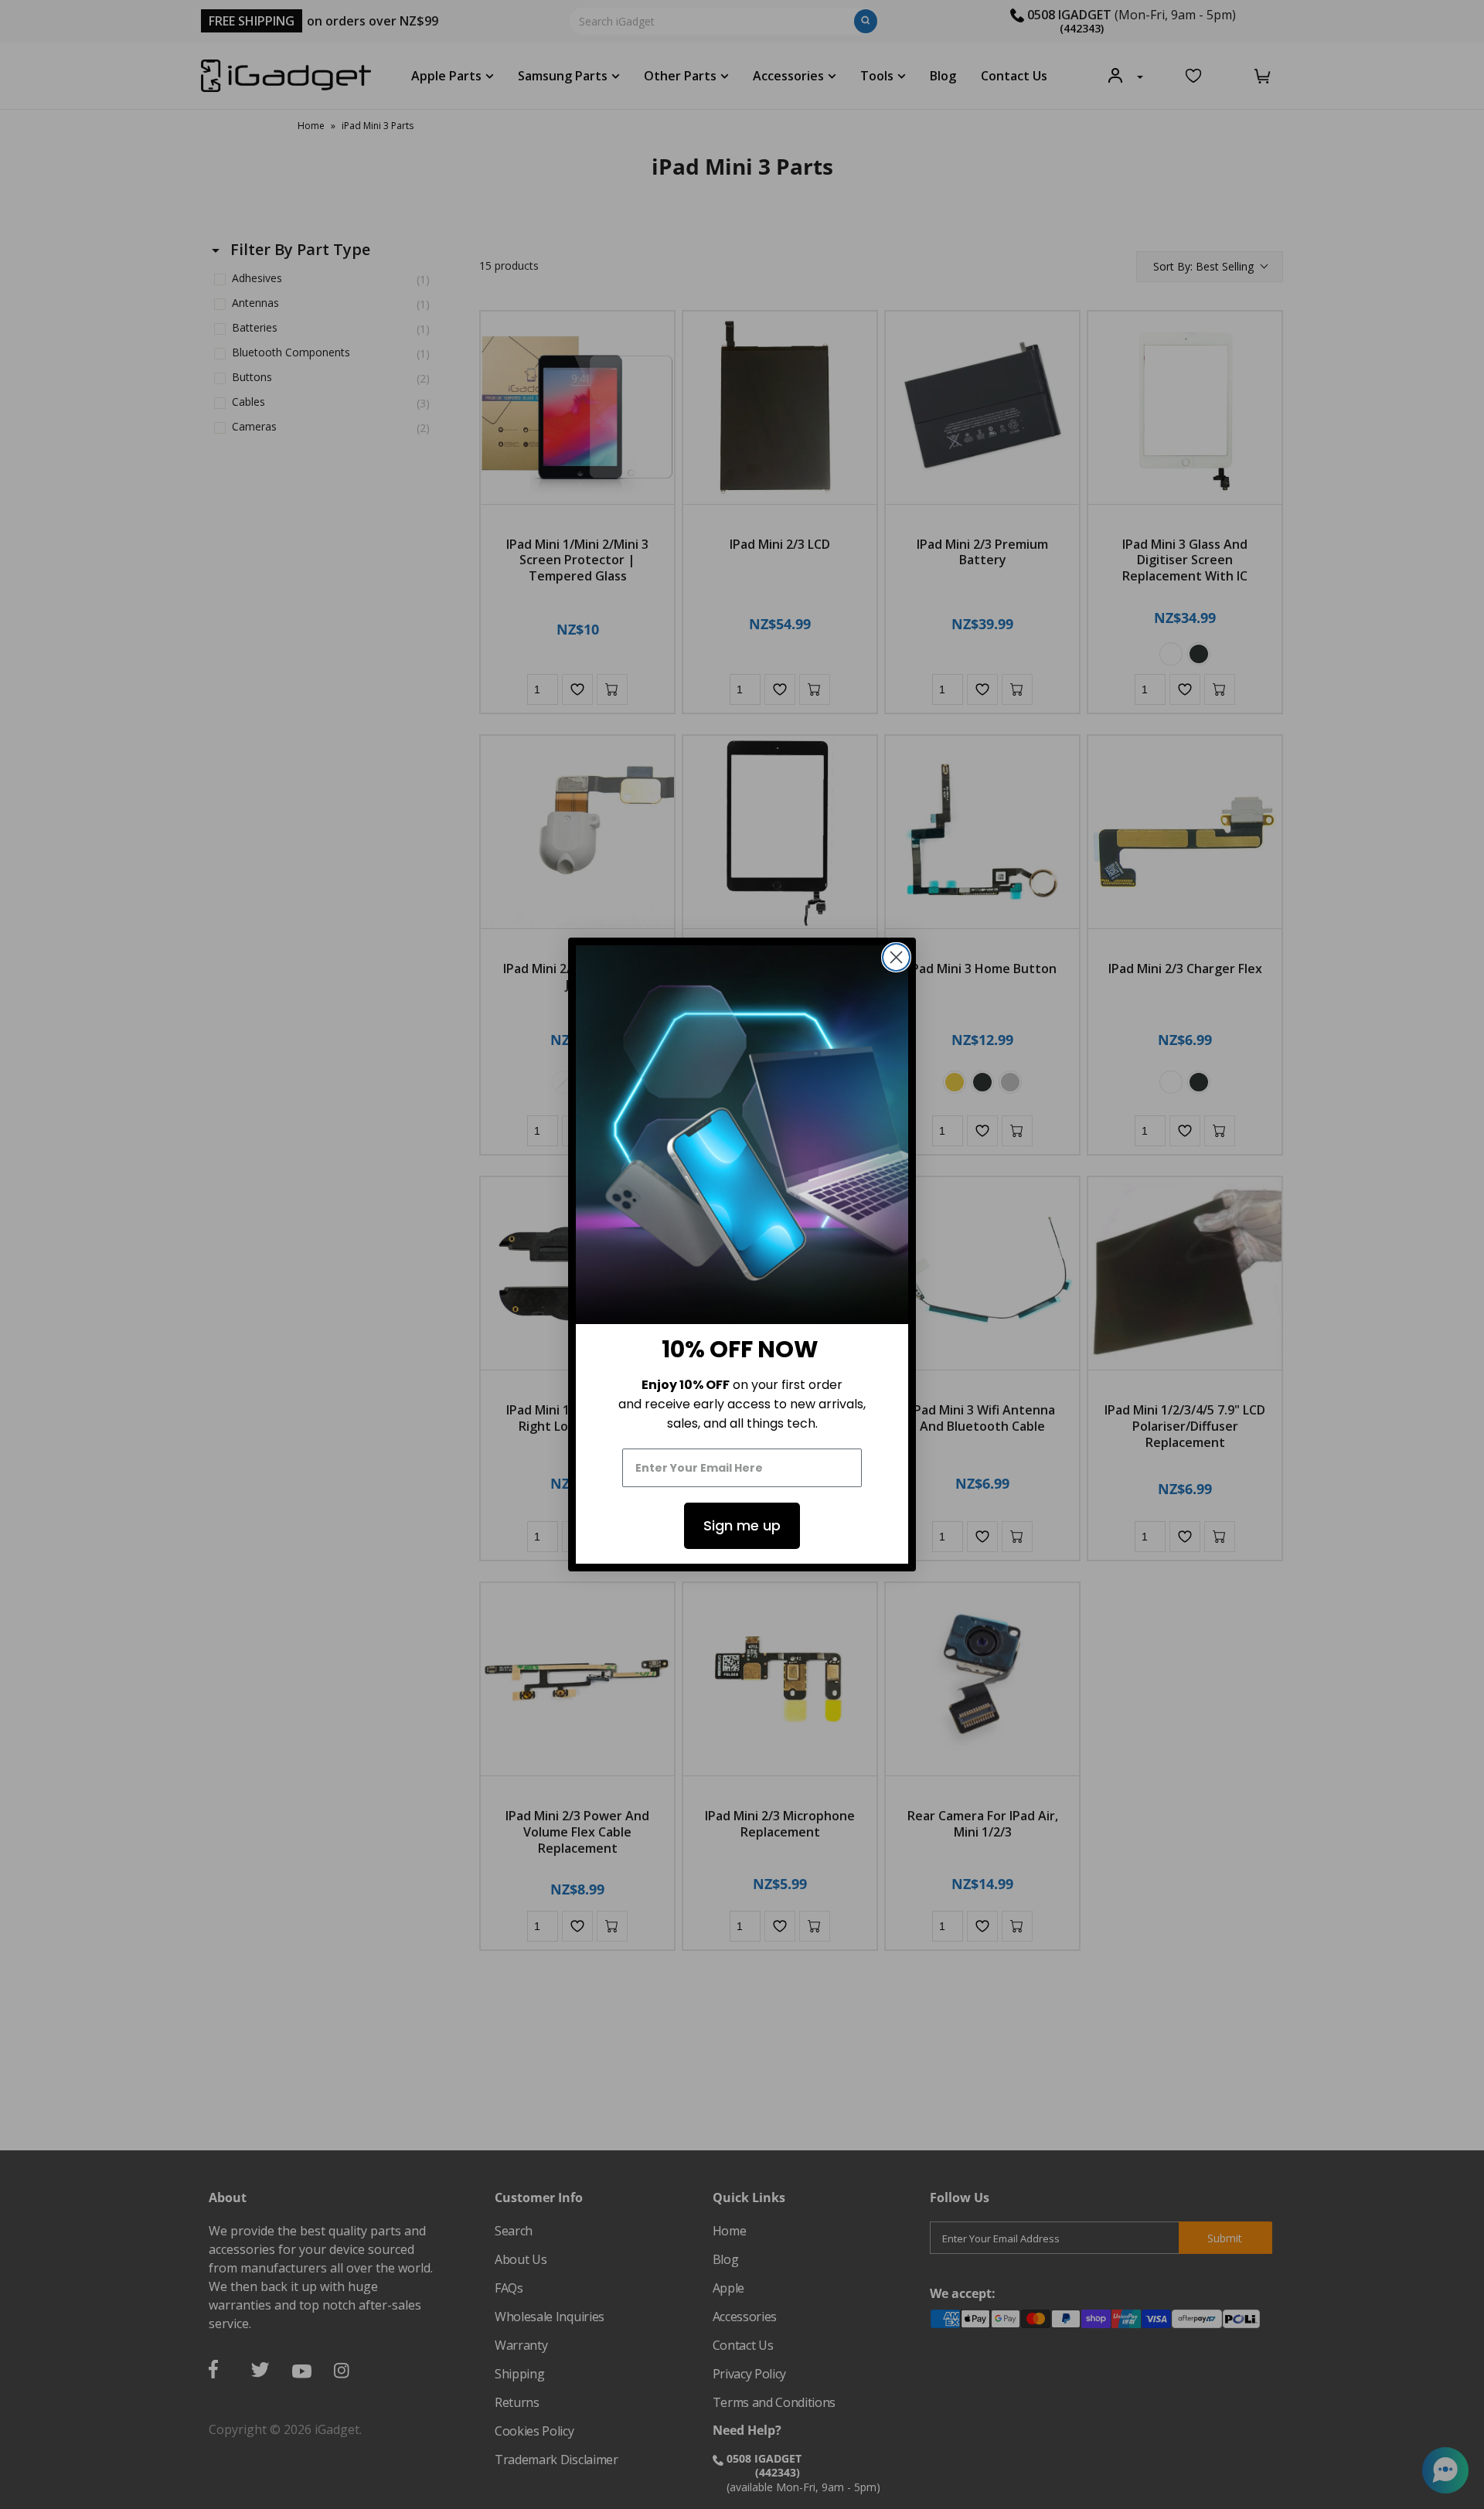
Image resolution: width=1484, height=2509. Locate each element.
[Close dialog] (896, 957)
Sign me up (742, 1525)
